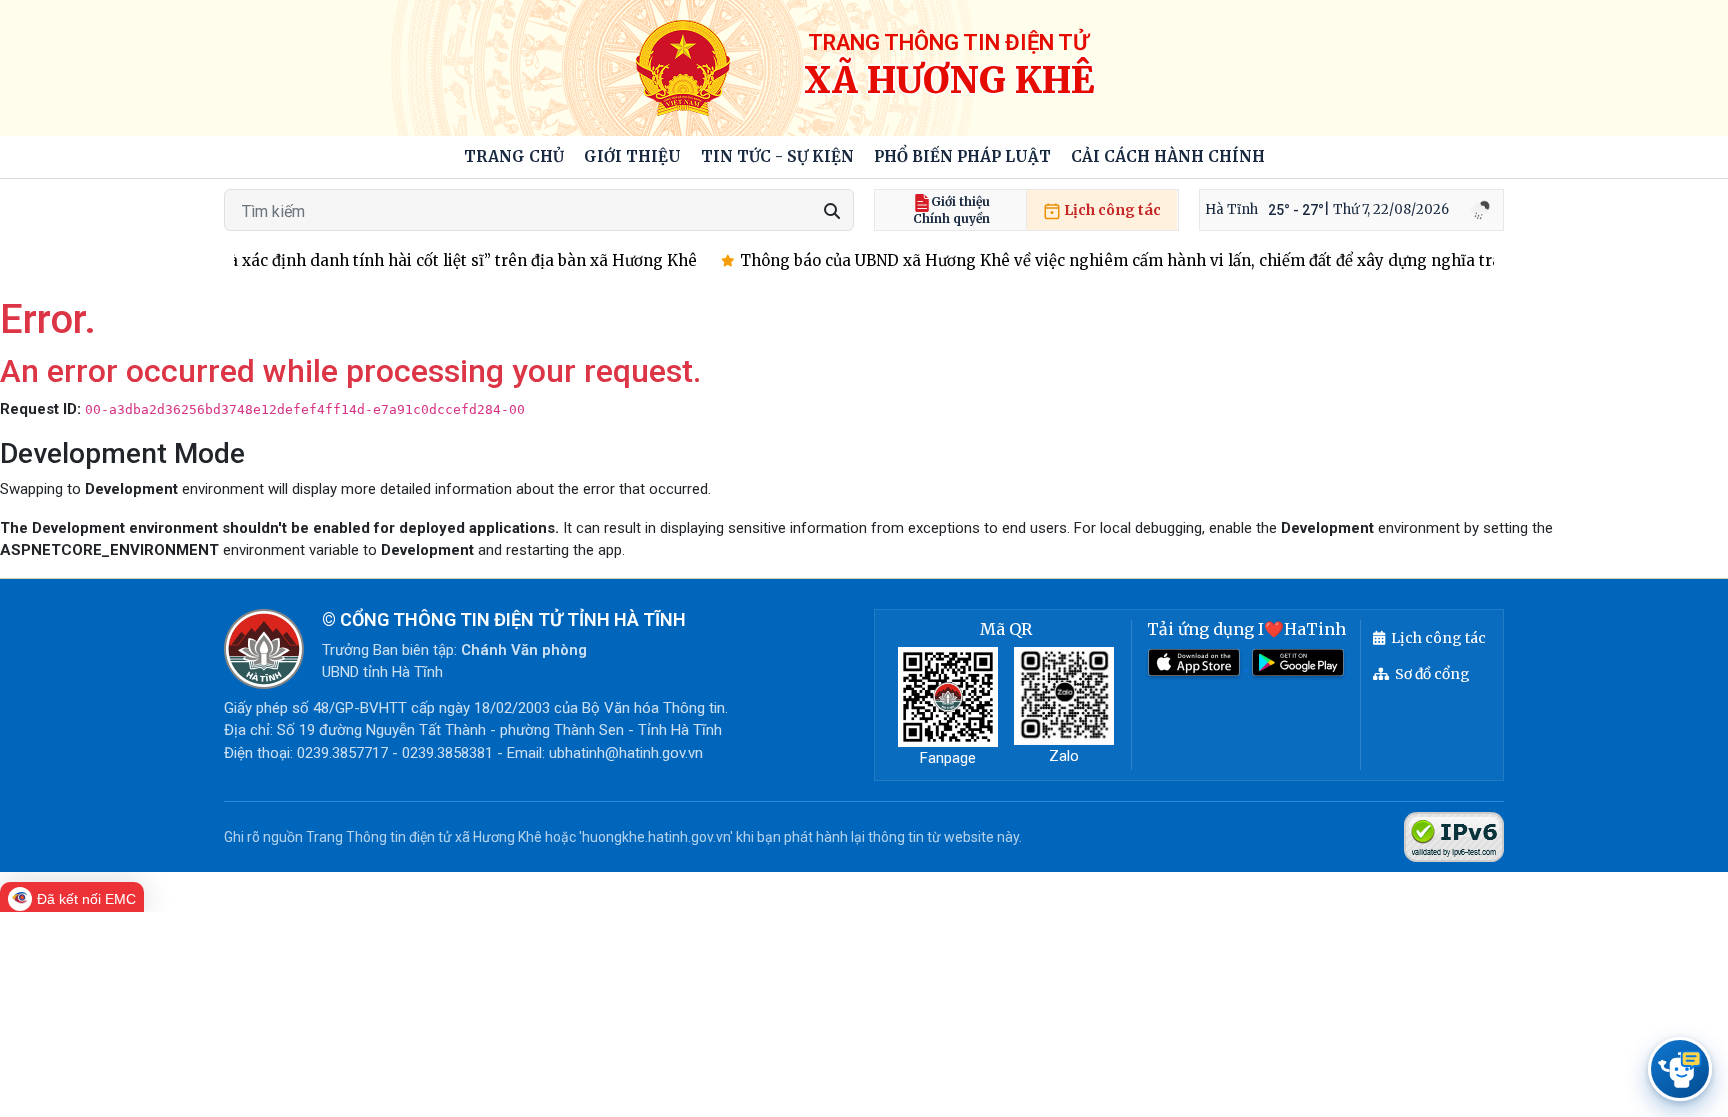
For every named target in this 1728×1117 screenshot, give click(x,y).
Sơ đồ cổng (1432, 674)
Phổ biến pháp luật (962, 156)
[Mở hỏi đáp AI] (1680, 1069)
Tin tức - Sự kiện (777, 156)
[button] (632, 157)
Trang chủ (514, 156)
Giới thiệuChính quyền (951, 210)
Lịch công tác (1111, 210)
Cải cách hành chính (1168, 156)
